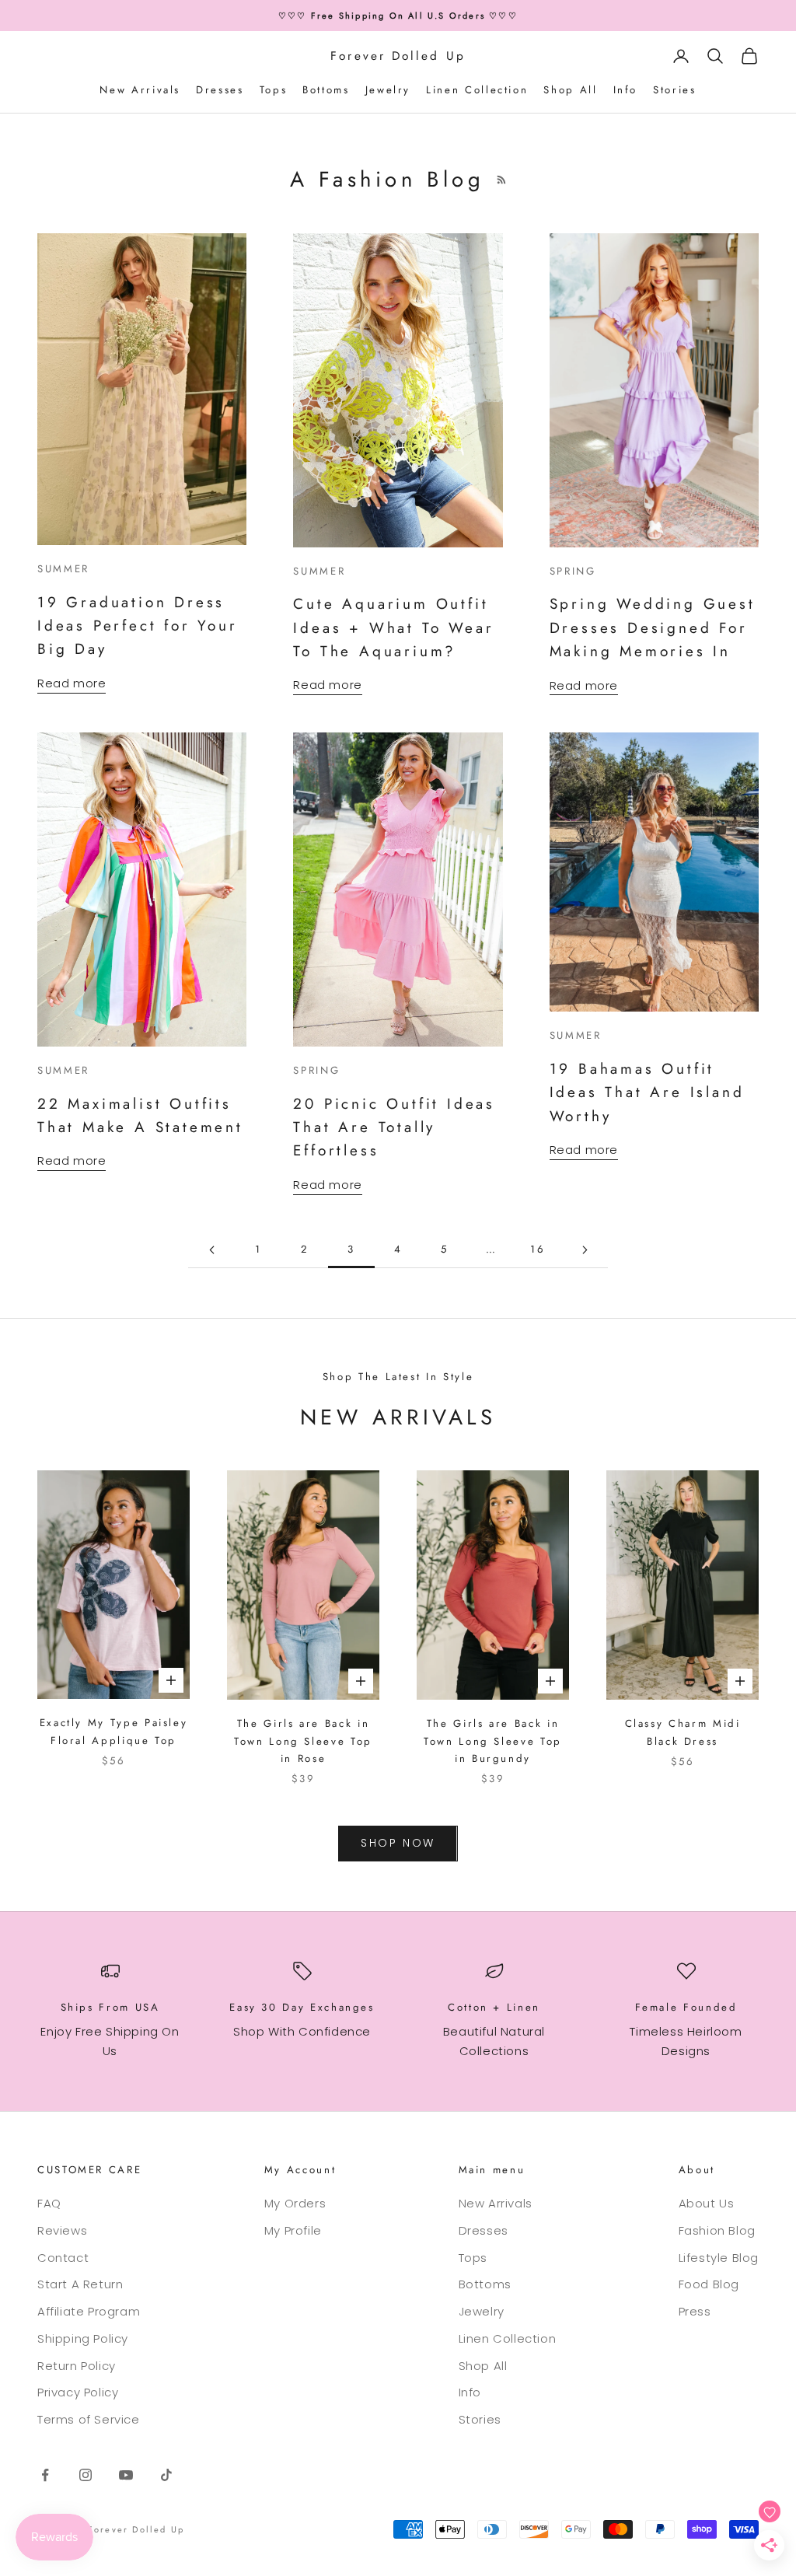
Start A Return (80, 2284)
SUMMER (63, 569)
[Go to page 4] (585, 1250)
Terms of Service (89, 2419)
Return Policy (77, 2366)
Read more (72, 683)
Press (695, 2311)
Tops (274, 90)
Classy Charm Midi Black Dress (683, 1732)
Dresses (220, 90)
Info (626, 90)
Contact (63, 2258)
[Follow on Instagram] (86, 2475)
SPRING (573, 571)
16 (538, 1249)
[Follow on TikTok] (166, 2475)
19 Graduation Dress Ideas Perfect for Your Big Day (138, 626)
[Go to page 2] (211, 1250)
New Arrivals (140, 90)
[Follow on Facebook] (45, 2475)
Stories (674, 90)
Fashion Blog (717, 2230)
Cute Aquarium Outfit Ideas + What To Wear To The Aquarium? (393, 627)
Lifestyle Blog (719, 2258)
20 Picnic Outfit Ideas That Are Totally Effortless (394, 1127)
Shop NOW (398, 1843)
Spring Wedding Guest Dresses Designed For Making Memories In (653, 627)
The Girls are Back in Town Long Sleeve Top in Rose (303, 1741)
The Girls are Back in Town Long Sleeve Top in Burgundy (493, 1741)
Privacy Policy (78, 2392)
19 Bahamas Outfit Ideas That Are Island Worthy (647, 1092)
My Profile (293, 2230)
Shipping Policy (83, 2338)
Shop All (570, 90)
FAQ (49, 2203)
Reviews (62, 2230)
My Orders (295, 2203)
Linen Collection (477, 90)
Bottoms (326, 90)
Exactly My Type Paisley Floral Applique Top (114, 1731)
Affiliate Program (89, 2311)
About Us (707, 2203)
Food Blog (709, 2284)
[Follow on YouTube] (126, 2475)
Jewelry (388, 90)
